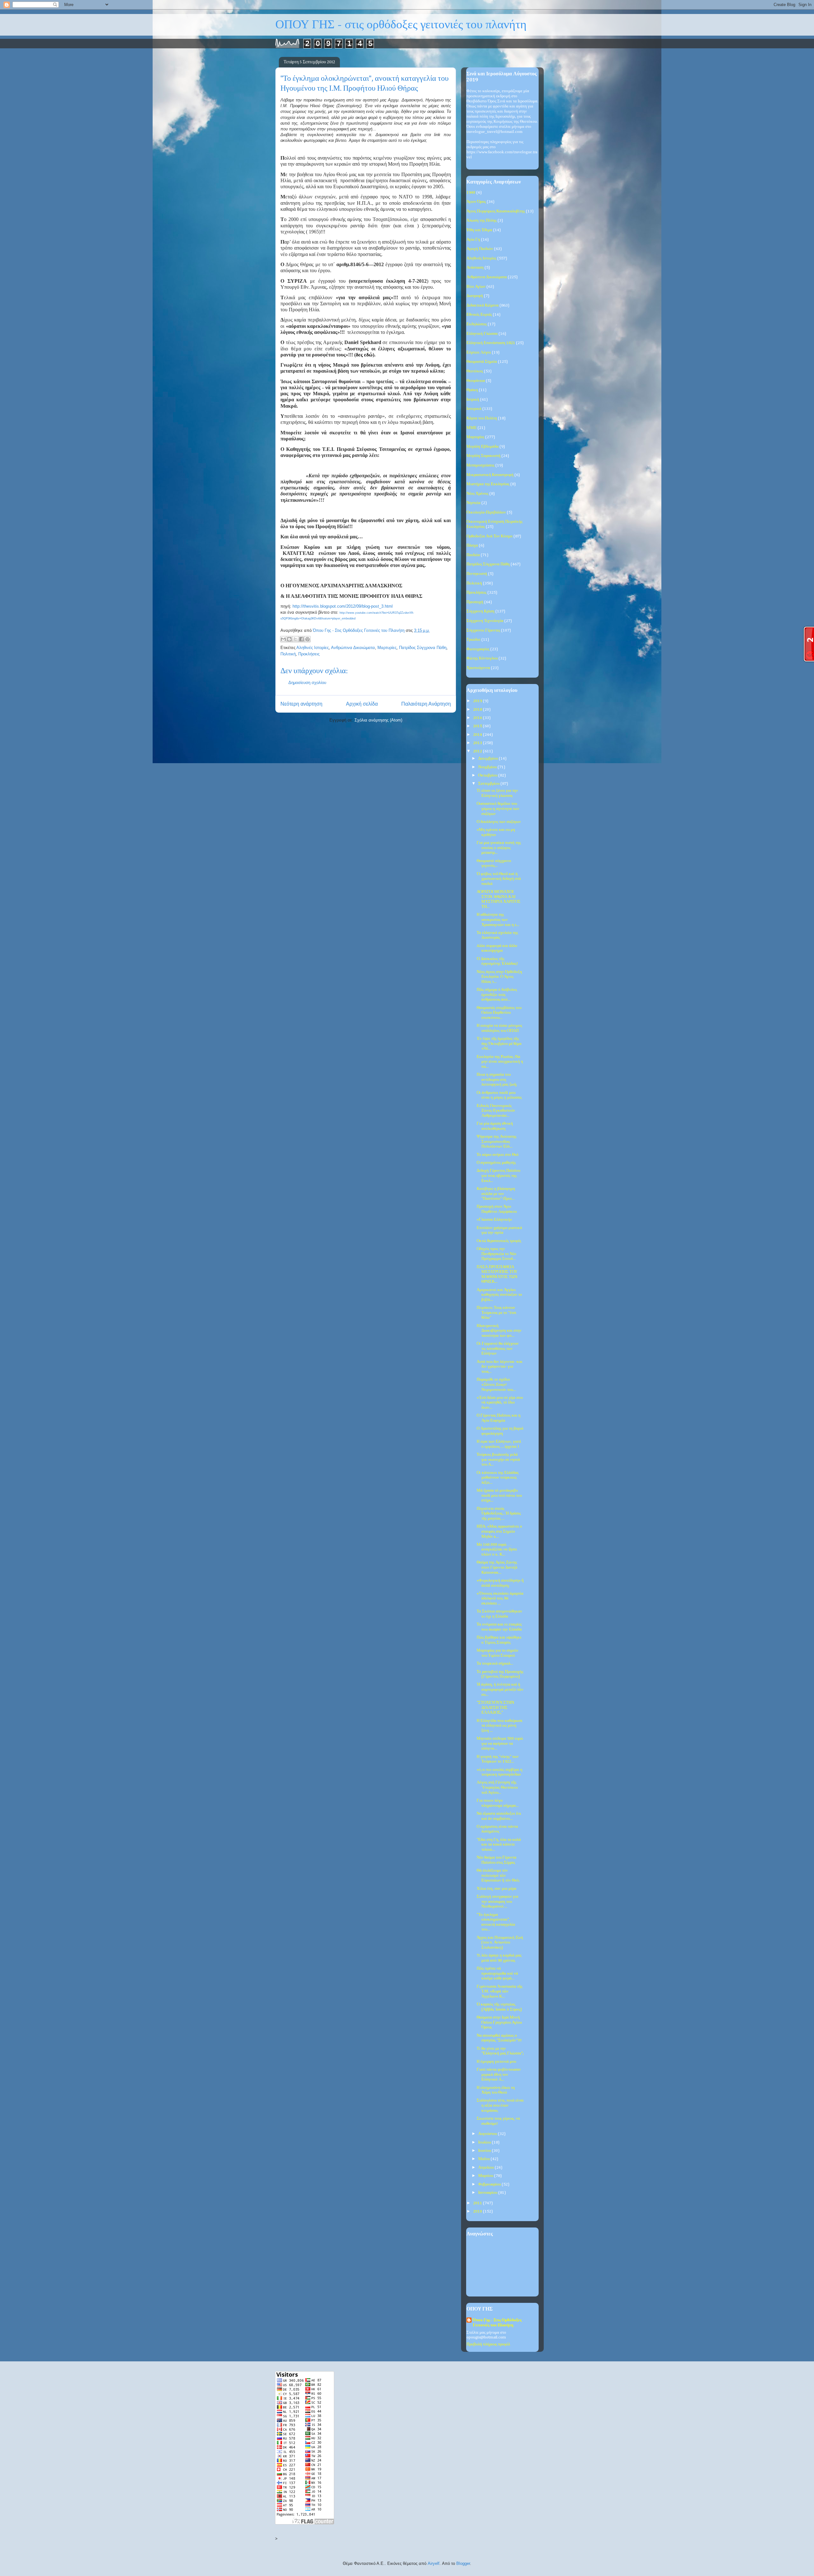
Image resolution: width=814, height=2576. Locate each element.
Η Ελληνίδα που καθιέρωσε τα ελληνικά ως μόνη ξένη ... (500, 1726)
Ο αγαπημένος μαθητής (496, 1163)
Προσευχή (475, 602)
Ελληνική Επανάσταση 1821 (491, 343)
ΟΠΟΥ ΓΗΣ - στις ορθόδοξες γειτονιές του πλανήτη (401, 25)
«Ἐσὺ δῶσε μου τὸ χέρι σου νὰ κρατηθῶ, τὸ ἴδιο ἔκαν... (500, 1403)
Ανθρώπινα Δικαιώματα (353, 648)
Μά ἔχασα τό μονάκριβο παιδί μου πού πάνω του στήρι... (499, 1495)
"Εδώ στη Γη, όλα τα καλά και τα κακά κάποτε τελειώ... (499, 1845)
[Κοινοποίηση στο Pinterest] (307, 639)
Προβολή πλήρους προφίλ (488, 2344)
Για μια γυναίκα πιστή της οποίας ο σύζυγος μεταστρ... (499, 848)
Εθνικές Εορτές (479, 315)
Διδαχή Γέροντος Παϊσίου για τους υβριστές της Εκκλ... (498, 1176)
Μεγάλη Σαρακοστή (483, 456)
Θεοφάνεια (476, 381)
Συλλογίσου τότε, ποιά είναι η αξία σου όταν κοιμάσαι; (500, 2105)
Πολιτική (288, 654)
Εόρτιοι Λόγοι (479, 352)
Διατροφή (475, 296)
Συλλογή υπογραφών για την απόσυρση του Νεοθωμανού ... (497, 1902)
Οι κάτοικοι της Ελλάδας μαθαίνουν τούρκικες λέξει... (498, 1478)
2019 (478, 701)
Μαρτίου (486, 2176)
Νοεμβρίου (488, 767)
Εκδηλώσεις (477, 324)
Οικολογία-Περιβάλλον (486, 512)
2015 (478, 726)
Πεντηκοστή (477, 574)
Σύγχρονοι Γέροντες (483, 630)
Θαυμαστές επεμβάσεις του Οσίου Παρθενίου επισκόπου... (499, 1013)
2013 (478, 743)
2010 (478, 2211)
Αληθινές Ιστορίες (313, 648)
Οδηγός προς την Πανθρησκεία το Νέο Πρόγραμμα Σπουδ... (497, 1254)
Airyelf (434, 2563)
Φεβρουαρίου (490, 2184)
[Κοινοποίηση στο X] (295, 639)
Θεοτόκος (475, 371)
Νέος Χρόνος (477, 494)
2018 (478, 710)
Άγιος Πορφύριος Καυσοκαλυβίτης (496, 211)
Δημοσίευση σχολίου (307, 683)
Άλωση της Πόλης (482, 221)
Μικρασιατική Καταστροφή (490, 475)
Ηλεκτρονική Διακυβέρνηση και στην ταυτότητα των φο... (499, 1331)
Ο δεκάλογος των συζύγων (499, 822)
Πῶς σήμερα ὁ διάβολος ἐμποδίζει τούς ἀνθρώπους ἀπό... (497, 995)
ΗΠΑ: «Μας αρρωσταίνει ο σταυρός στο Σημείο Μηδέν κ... (499, 1531)
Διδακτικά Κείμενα (483, 305)
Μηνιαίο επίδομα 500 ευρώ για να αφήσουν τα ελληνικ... (500, 1744)
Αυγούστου (488, 2134)
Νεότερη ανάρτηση (301, 704)
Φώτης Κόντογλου (482, 658)
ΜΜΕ (472, 428)
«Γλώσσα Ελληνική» (494, 1220)
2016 (478, 718)
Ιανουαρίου (488, 2193)
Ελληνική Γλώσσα (482, 334)
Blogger (463, 2563)
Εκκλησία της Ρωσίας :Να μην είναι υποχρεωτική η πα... (500, 1062)
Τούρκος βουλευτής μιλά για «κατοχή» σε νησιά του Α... (498, 1460)
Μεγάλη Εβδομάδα (483, 447)
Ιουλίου (485, 2142)
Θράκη (472, 390)
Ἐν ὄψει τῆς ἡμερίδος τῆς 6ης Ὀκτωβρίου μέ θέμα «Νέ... (499, 1044)
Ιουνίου (485, 2151)
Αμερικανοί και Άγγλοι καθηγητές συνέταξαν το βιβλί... (499, 1295)
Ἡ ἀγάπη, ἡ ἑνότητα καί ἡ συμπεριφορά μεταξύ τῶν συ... (500, 1689)
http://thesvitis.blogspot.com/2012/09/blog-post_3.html (343, 606)
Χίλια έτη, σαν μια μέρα (497, 1889)
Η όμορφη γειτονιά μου (496, 2062)
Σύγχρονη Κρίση (480, 611)
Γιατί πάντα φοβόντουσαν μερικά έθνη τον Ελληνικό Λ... (499, 2075)
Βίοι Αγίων (476, 287)
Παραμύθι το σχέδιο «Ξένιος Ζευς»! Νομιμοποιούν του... (496, 1385)
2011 (478, 2203)
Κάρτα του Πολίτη (482, 418)
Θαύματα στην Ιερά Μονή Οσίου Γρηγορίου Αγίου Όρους (499, 2022)
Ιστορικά (474, 409)
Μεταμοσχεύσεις (480, 465)
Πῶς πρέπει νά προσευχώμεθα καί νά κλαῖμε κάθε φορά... (497, 1973)
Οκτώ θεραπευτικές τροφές (499, 1241)
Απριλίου (486, 2168)
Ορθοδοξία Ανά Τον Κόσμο (490, 536)
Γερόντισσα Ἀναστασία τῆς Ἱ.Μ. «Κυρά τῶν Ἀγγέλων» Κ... (500, 1992)
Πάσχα (472, 546)
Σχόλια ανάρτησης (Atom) (378, 720)
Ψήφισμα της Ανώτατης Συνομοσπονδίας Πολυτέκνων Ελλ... (497, 1142)
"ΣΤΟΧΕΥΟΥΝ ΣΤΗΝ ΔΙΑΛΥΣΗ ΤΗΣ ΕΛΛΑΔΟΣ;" (495, 1708)
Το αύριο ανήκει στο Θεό (498, 1155)
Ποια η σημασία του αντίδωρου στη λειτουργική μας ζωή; (497, 1080)
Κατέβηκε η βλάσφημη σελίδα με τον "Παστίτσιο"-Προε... (496, 1194)
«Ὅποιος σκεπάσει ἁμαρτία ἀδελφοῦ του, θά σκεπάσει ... (500, 1599)
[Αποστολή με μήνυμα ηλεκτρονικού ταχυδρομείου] (283, 639)
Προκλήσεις (309, 654)
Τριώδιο (473, 640)
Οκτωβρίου (488, 775)
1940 (471, 193)
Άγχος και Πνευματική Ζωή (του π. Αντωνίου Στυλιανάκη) (500, 1943)
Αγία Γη (473, 240)
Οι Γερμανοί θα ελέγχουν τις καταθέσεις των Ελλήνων (498, 1349)
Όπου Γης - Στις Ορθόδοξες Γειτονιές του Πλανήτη (497, 2323)
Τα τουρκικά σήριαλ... (495, 1664)
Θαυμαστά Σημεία (482, 362)
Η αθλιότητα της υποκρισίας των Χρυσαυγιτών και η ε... (498, 920)
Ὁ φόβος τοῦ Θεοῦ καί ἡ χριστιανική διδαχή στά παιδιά (499, 879)
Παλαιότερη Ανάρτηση (426, 704)
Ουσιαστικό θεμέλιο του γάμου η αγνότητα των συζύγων (498, 809)
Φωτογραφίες (478, 649)
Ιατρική (473, 400)
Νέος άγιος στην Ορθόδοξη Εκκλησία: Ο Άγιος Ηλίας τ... (499, 977)
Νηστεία (473, 503)
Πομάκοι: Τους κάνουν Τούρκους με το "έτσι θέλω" (497, 1313)
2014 (478, 735)
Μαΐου (484, 2159)
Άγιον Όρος (476, 202)
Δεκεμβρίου (489, 759)
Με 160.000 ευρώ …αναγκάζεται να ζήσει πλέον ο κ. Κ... (497, 1550)
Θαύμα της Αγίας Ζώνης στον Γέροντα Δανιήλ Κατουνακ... (497, 1567)
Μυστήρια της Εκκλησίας (488, 484)
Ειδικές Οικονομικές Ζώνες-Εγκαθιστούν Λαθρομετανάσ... (496, 1111)
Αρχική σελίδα (362, 704)
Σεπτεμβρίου (489, 784)
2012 (478, 751)
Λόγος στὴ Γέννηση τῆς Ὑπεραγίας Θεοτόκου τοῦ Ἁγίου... (497, 1787)
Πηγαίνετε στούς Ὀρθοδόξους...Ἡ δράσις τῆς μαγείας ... (499, 1514)
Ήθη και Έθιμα (479, 230)
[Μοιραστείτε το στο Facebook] (301, 639)
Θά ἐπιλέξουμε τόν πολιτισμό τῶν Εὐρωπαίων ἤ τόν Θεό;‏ (498, 1875)
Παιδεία (473, 555)
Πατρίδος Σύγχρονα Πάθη (423, 648)
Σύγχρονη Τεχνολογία (485, 621)
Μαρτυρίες (387, 648)
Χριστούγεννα (478, 668)
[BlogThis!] (289, 639)
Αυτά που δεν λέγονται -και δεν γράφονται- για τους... (500, 1367)
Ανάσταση (475, 268)
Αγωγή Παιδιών (480, 249)
